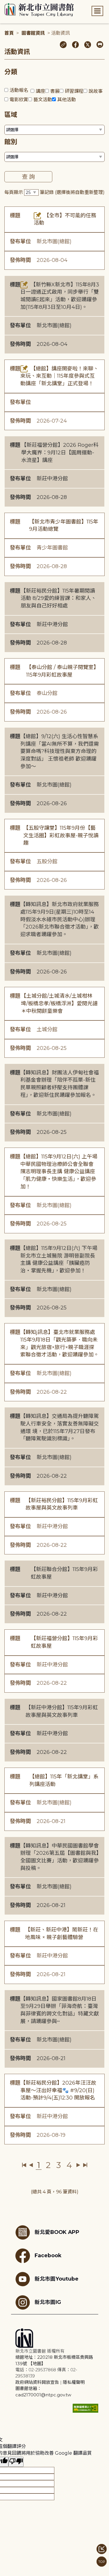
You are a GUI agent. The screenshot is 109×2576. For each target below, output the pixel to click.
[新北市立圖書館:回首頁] (39, 10)
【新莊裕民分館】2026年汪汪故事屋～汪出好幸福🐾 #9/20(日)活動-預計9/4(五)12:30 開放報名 (58, 2090)
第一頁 (24, 2165)
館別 (11, 142)
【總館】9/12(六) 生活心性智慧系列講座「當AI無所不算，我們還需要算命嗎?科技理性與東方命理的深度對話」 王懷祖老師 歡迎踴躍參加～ (60, 751)
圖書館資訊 (33, 33)
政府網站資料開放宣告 (37, 2382)
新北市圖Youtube (57, 2278)
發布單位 (20, 241)
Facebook (48, 2255)
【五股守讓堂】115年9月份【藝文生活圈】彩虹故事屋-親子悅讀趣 (61, 835)
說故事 (96, 91)
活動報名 (19, 90)
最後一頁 (85, 2165)
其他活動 (67, 100)
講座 (40, 91)
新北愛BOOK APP (57, 2232)
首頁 (9, 33)
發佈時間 (20, 260)
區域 (11, 115)
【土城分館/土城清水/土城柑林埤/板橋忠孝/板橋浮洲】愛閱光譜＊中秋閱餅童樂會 (59, 1003)
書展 (55, 91)
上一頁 (31, 2165)
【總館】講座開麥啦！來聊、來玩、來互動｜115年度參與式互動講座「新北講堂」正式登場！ (59, 376)
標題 (15, 216)
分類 (11, 72)
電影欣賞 (19, 100)
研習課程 (74, 91)
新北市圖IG (48, 2302)
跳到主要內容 (15, 4)
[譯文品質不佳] (16, 2462)
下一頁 (78, 2165)
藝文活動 (43, 100)
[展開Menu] (97, 11)
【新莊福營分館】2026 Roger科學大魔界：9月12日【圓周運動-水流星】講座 (60, 452)
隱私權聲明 (74, 2382)
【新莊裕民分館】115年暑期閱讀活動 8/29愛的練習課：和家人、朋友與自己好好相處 (58, 598)
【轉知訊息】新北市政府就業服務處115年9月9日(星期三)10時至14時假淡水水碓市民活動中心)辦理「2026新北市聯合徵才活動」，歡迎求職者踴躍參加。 (60, 919)
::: (3, 4)
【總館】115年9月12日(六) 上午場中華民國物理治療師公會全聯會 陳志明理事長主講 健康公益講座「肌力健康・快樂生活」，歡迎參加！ (59, 1172)
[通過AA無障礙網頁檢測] (85, 2408)
